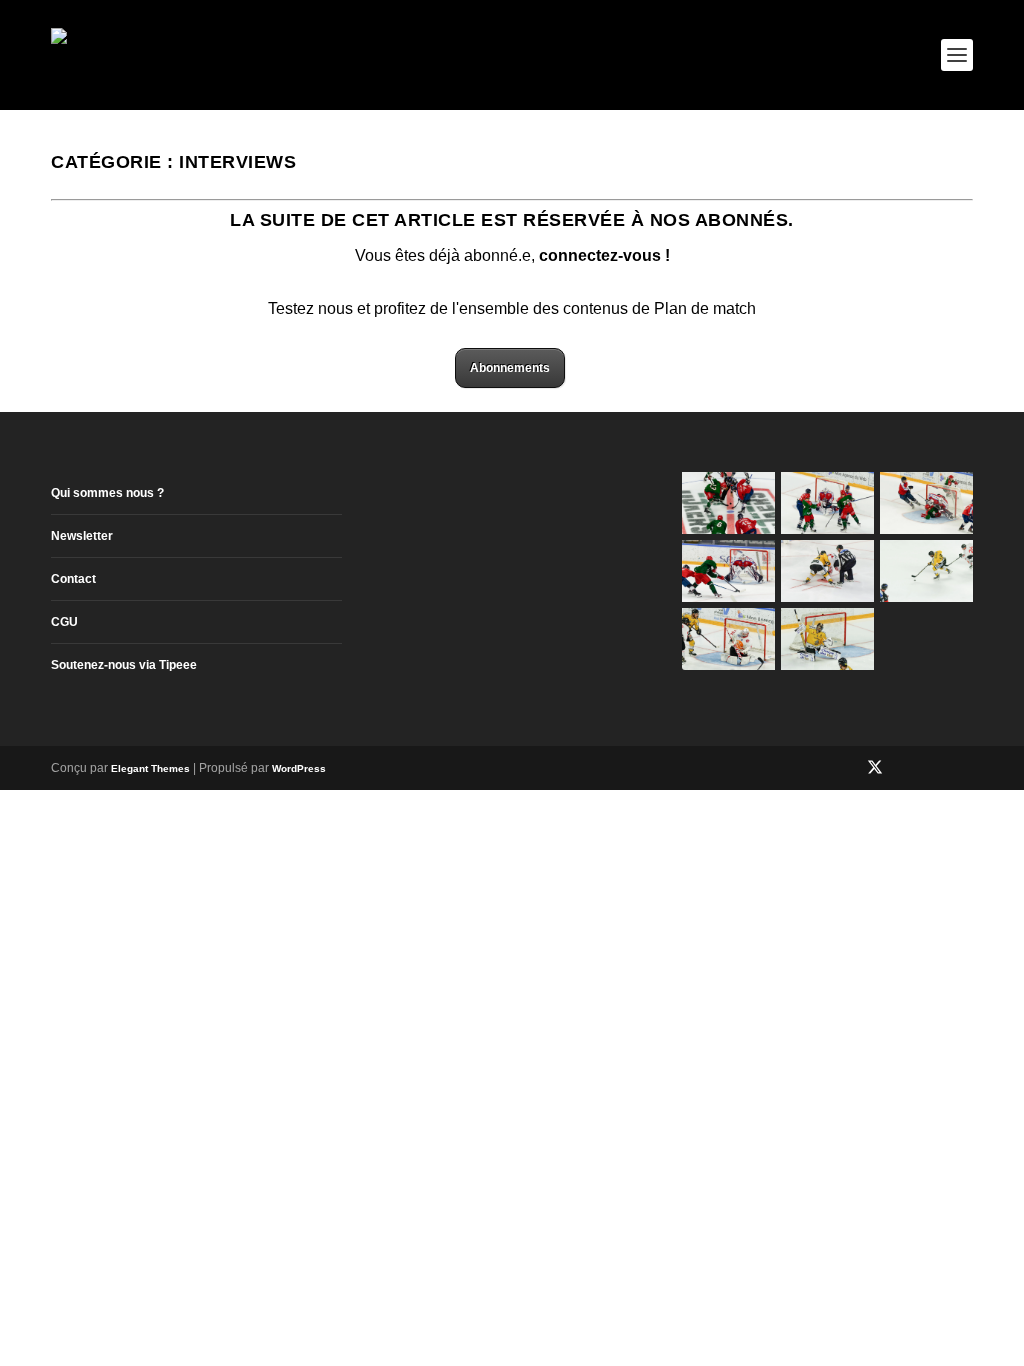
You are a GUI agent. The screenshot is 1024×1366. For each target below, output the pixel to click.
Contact (73, 579)
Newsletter (82, 536)
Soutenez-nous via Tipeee (124, 665)
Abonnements (510, 368)
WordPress (299, 768)
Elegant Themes (150, 768)
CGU (64, 622)
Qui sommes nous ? (107, 493)
